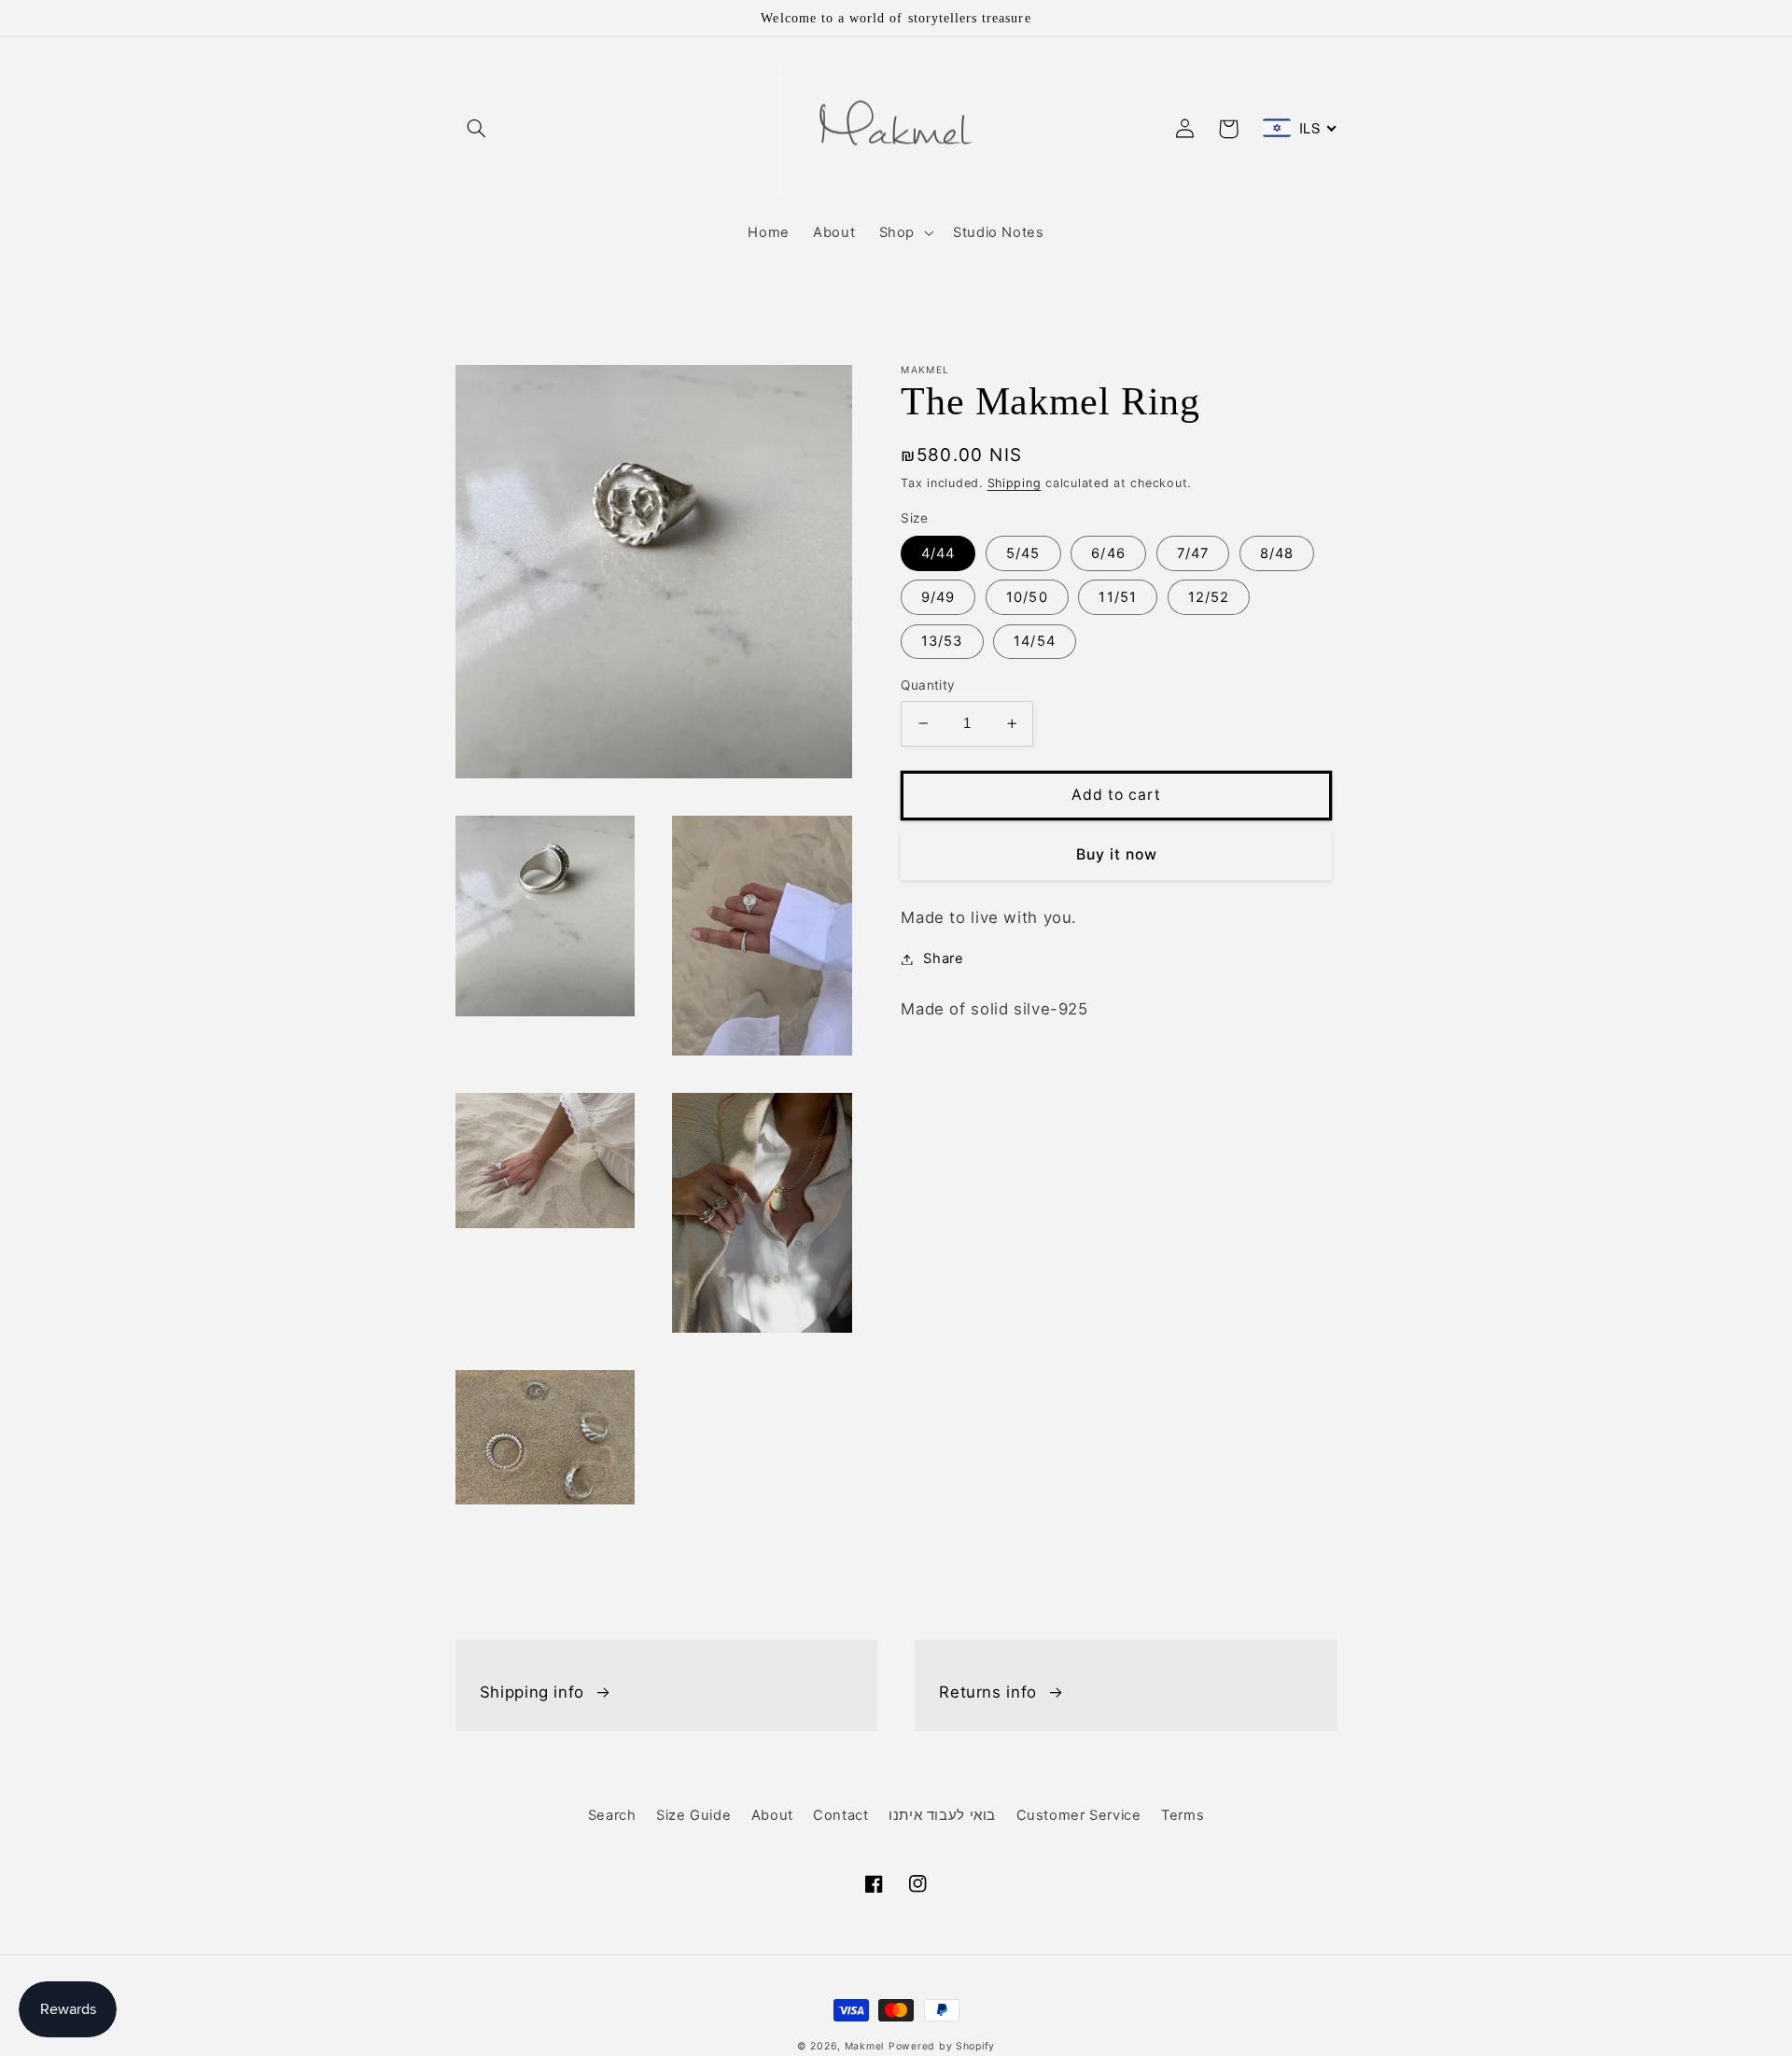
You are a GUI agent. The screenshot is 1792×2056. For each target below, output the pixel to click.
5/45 (1023, 553)
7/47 (1193, 553)
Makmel (864, 2046)
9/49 (938, 597)
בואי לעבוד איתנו (942, 1815)
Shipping (1015, 483)
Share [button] (943, 958)
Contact (840, 1815)
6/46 (1108, 553)
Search (612, 1815)
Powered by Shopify (942, 2046)
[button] (477, 129)
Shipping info (532, 1692)
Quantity (928, 685)
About (772, 1815)
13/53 (942, 641)
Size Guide (693, 1815)
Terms (1183, 1815)
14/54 (1034, 641)
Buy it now (1117, 854)
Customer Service (1079, 1815)
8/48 (1277, 553)
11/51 (1117, 597)
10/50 (1027, 597)
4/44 (938, 553)
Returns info (988, 1692)
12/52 (1209, 597)
